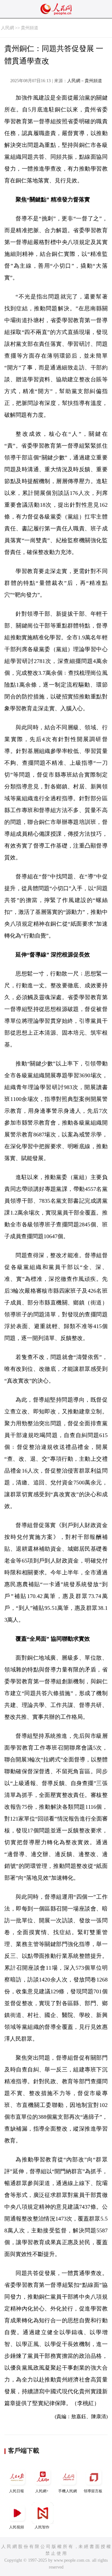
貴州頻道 (30, 28)
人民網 (7, 28)
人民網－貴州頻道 (85, 81)
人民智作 (42, 2527)
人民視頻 (16, 2527)
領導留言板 (93, 2491)
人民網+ (42, 2491)
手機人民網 (68, 2491)
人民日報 (16, 2491)
